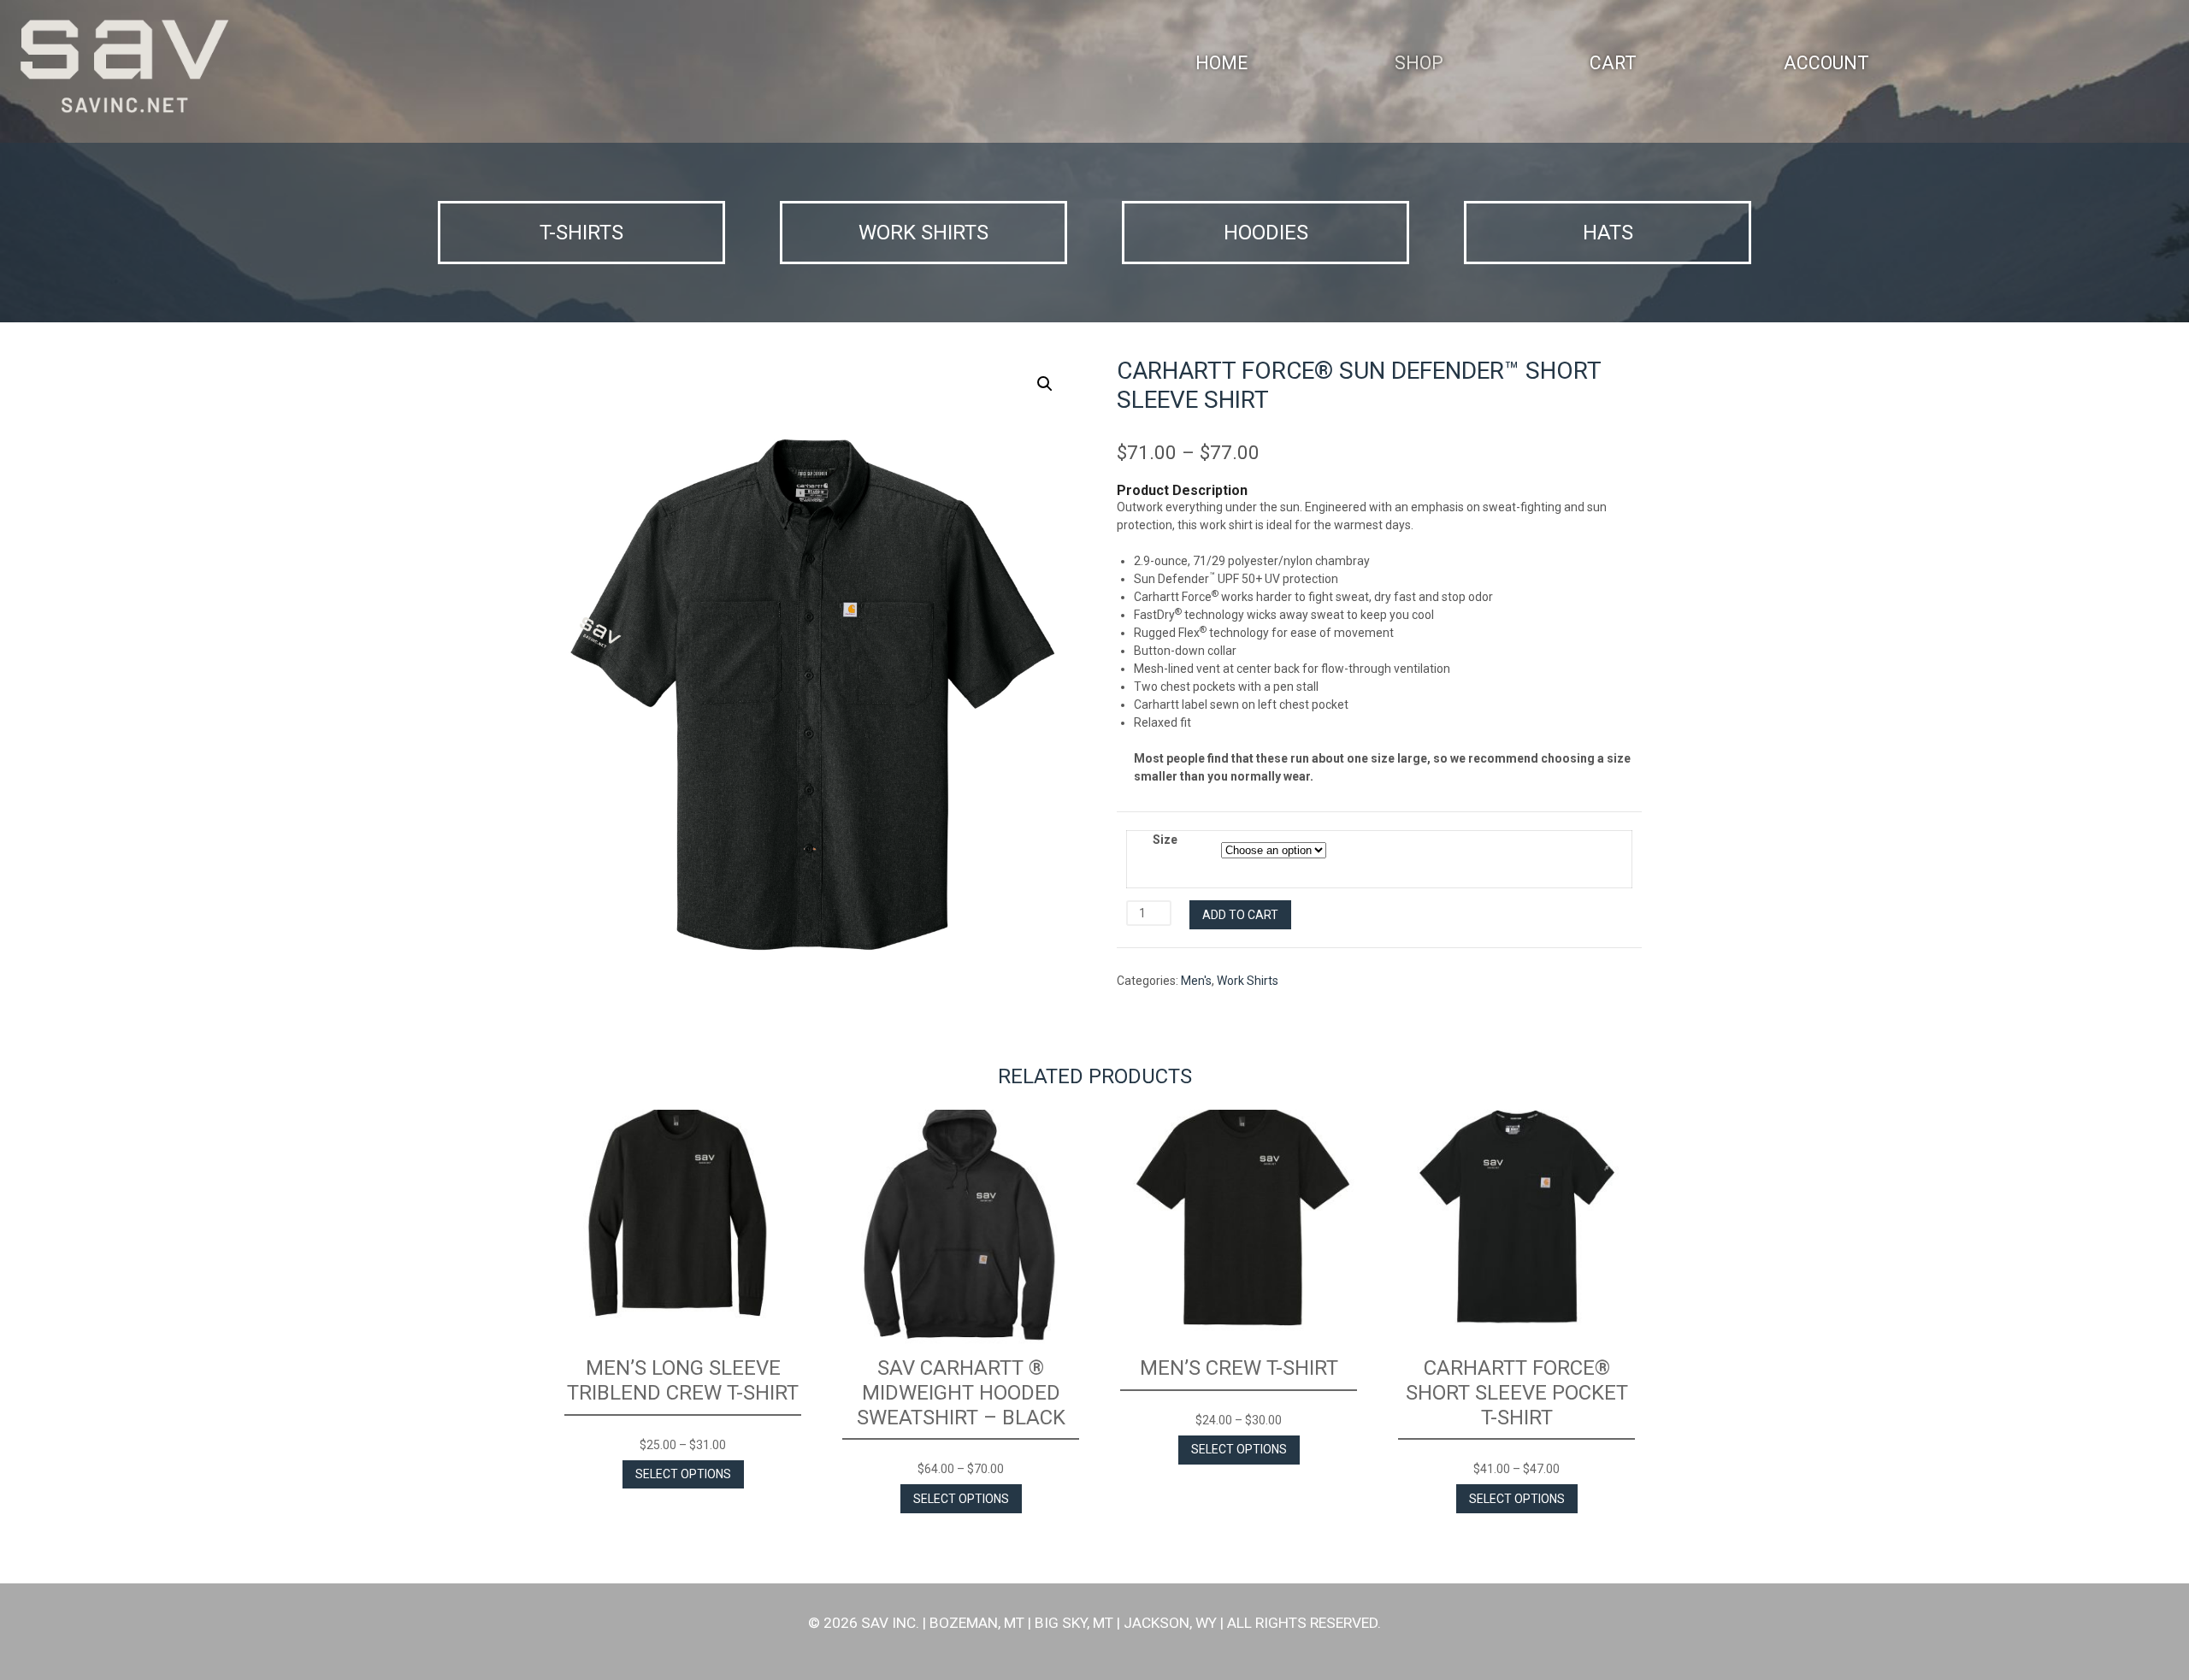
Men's (1196, 981)
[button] (1045, 384)
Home (1221, 63)
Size (1165, 840)
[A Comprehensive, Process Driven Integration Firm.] (124, 67)
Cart (1613, 63)
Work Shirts (1248, 981)
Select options (683, 1474)
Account (1826, 63)
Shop (1419, 63)
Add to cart (1240, 915)
